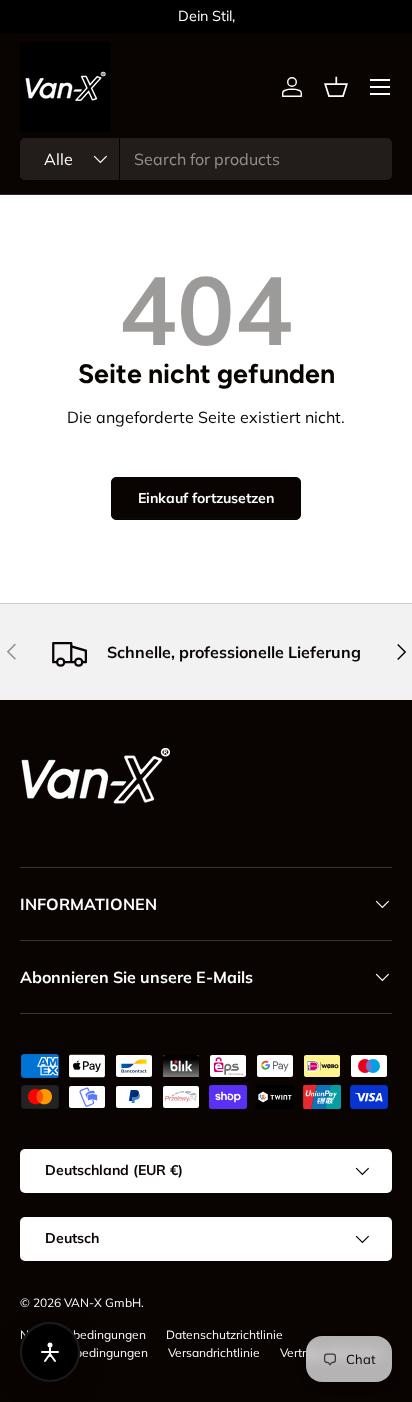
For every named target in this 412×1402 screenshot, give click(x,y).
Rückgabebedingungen (84, 1352)
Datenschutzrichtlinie (224, 1334)
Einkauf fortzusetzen (206, 498)
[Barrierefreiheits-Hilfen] (50, 1352)
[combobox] (206, 159)
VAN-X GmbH (102, 1302)
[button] (336, 87)
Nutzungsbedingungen (83, 1334)
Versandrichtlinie (214, 1352)
